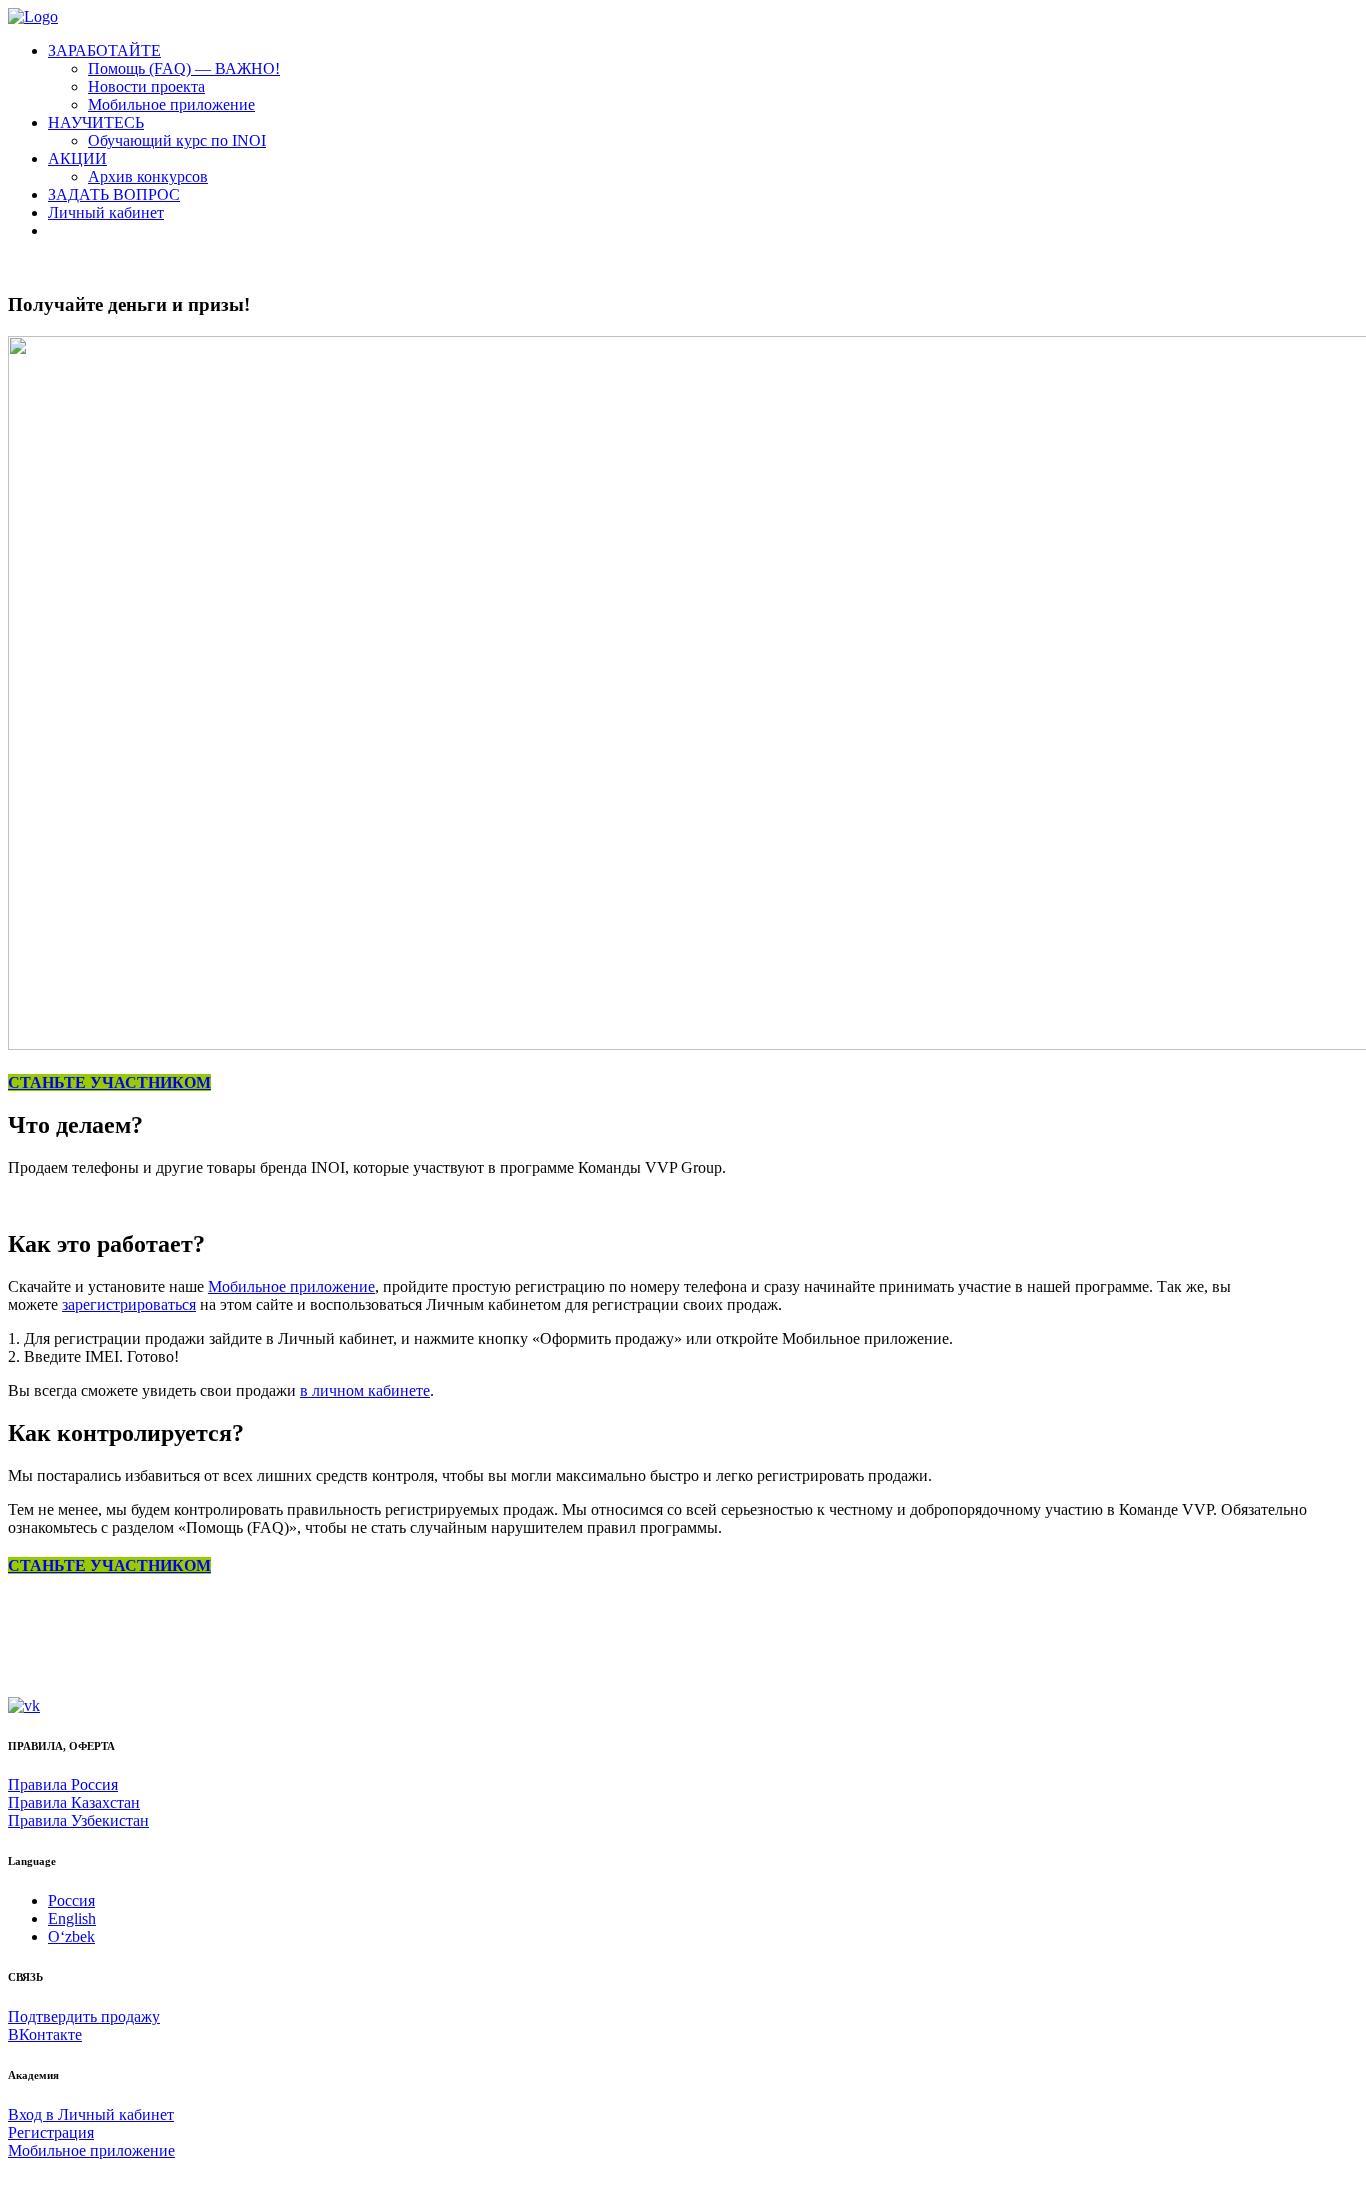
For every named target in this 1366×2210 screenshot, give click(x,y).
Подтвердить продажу (84, 2016)
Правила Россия (63, 1784)
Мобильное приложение (171, 104)
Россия (71, 1900)
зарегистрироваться (129, 1304)
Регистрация (51, 2132)
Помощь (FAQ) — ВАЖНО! (184, 68)
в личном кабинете (365, 1390)
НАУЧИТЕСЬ (96, 122)
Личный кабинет (106, 212)
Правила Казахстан (74, 1802)
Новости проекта (146, 86)
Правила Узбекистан (78, 1820)
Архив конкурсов (148, 176)
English (72, 1918)
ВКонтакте (45, 2034)
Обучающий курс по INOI (177, 140)
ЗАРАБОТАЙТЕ (104, 50)
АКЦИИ (77, 158)
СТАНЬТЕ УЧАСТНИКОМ (109, 1082)
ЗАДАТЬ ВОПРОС (114, 194)
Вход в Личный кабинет (91, 2114)
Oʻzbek (71, 1936)
